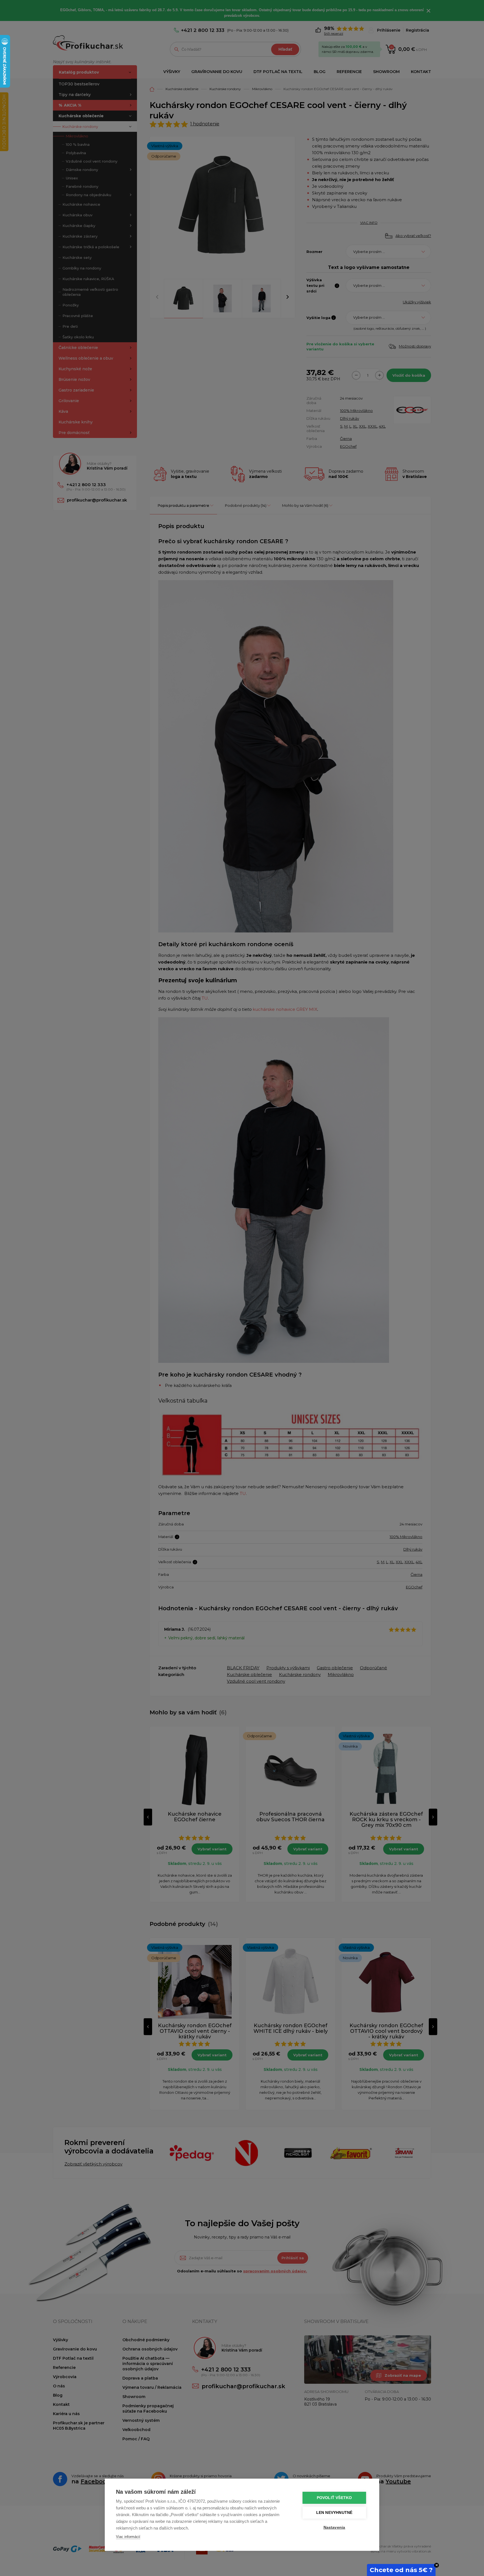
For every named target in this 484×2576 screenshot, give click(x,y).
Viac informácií (128, 2537)
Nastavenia (334, 2527)
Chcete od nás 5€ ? (401, 2570)
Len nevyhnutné (334, 2513)
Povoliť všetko (334, 2498)
